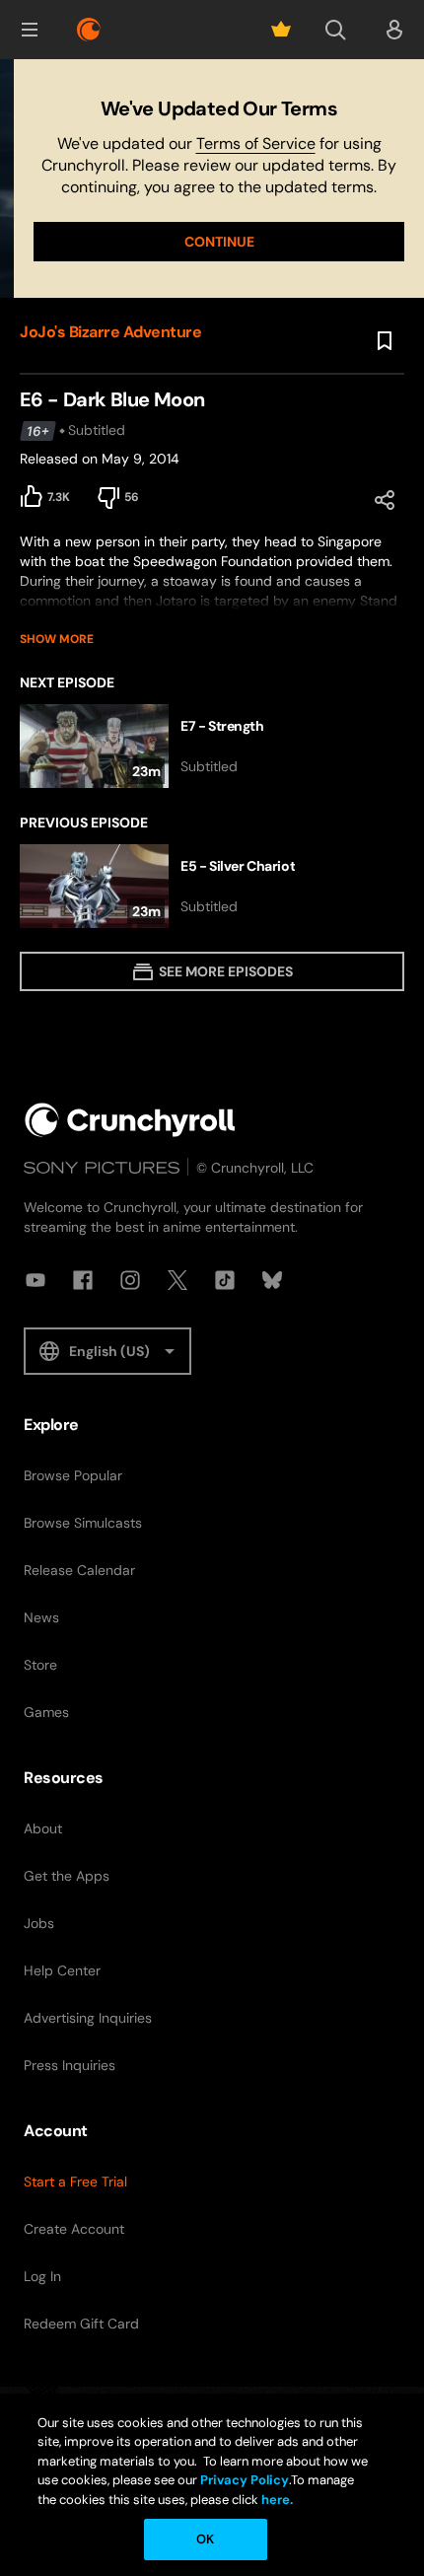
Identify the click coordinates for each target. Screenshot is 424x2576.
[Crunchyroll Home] (130, 1120)
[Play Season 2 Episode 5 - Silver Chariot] (212, 886)
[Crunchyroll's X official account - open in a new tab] (177, 1280)
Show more (57, 639)
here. (276, 2500)
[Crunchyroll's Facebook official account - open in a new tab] (83, 1280)
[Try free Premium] (281, 30)
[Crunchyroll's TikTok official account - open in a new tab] (225, 1280)
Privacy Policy (245, 2480)
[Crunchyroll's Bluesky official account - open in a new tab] (272, 1280)
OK (205, 2539)
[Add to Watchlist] (385, 341)
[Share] (385, 500)
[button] (30, 30)
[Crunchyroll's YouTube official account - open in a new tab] (35, 1280)
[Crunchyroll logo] (89, 30)
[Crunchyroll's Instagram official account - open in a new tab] (130, 1280)
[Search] (335, 30)
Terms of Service (256, 143)
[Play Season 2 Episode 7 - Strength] (212, 746)
